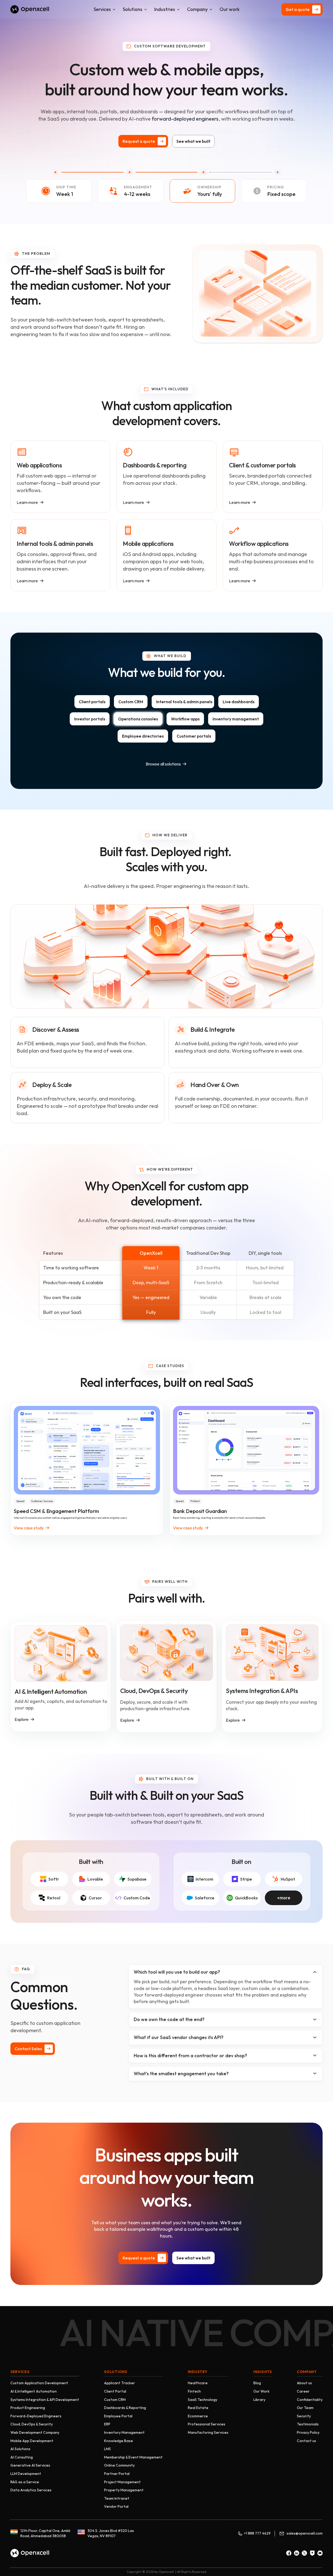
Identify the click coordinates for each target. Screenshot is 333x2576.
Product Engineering (28, 2408)
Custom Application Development (39, 2383)
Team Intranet (117, 2498)
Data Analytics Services (31, 2490)
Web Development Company (35, 2432)
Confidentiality (310, 2400)
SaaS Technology (203, 2400)
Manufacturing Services (208, 2432)
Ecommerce (198, 2416)
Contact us (306, 2441)
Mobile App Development (32, 2441)
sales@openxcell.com (305, 2533)
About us (304, 2383)
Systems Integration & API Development (45, 2400)
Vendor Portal (116, 2506)
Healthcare (198, 2383)
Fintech (194, 2391)
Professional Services (207, 2424)
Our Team (305, 2408)
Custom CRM (115, 2400)
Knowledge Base (119, 2441)
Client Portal (115, 2391)
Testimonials (308, 2424)
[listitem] (92, 702)
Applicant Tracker (120, 2383)
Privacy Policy (308, 2432)
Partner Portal (117, 2474)
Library (259, 2400)
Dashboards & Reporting (125, 2408)
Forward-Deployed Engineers (36, 2416)
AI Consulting (22, 2457)
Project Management (122, 2482)
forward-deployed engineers (185, 119)
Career (303, 2391)
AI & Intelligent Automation (34, 2391)
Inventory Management (124, 2432)
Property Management (124, 2490)
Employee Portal (118, 2416)
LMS (107, 2449)
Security (304, 2416)
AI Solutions (20, 2449)
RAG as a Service (25, 2482)
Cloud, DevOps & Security (32, 2424)
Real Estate (198, 2408)
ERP (107, 2424)
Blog (257, 2383)
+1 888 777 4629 (257, 2533)
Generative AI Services (30, 2465)
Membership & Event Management (133, 2457)
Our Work (261, 2391)
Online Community (119, 2465)
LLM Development (26, 2474)
